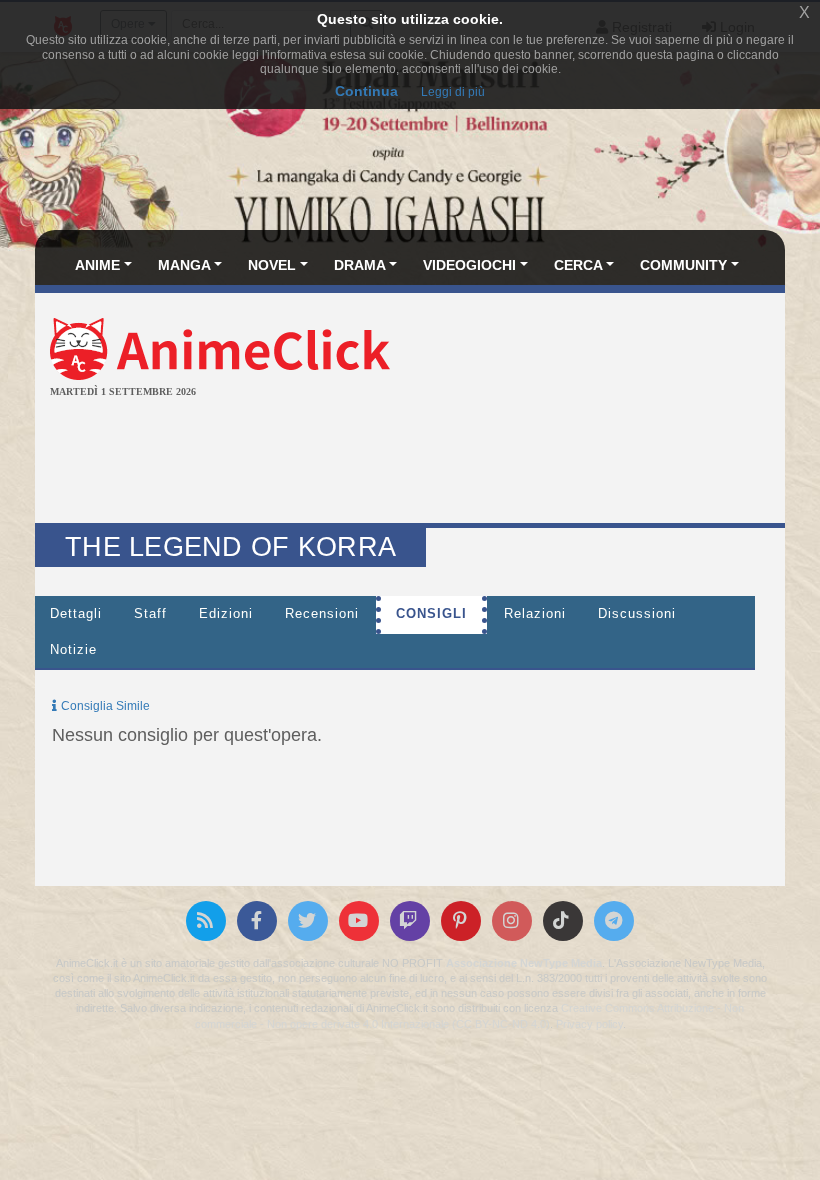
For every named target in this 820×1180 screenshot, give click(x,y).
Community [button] (683, 265)
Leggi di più (453, 92)
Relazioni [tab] (535, 614)
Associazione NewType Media (524, 963)
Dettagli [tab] (76, 614)
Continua (366, 91)
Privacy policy (589, 1024)
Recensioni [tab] (322, 614)
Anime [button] (97, 265)
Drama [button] (360, 265)
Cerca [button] (578, 265)
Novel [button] (272, 265)
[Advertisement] (410, 463)
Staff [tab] (150, 614)
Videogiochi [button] (469, 265)
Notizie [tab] (73, 650)
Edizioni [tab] (226, 614)
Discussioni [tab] (637, 614)
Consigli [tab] (431, 614)
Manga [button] (184, 265)
